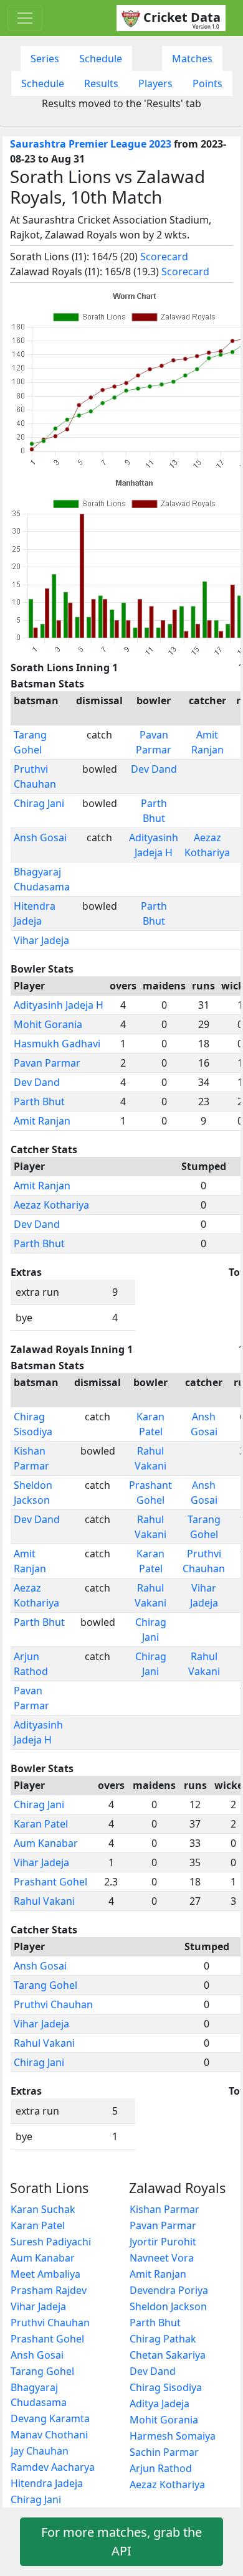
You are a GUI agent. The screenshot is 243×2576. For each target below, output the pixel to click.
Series (45, 59)
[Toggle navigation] (25, 18)
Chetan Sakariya (168, 2355)
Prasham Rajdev (49, 2290)
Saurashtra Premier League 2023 (91, 144)
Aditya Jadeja (160, 2404)
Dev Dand (154, 769)
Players (155, 83)
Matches (192, 59)
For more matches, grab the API (121, 2541)
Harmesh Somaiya (173, 2436)
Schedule (101, 59)
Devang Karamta (50, 2418)
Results (101, 83)
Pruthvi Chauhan (53, 2004)
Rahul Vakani (44, 1901)
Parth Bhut (39, 1102)
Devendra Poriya (169, 2290)
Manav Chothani (49, 2435)
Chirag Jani (39, 803)
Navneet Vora (162, 2258)
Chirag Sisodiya (166, 2387)
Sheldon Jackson (168, 2306)
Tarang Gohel (45, 1985)
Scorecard (164, 257)
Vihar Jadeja (41, 940)
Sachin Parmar (164, 2452)
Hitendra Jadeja (47, 2483)
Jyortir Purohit (163, 2242)
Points (207, 83)
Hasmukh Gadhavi (57, 1044)
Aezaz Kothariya (51, 1205)
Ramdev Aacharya (53, 2467)
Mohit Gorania (48, 1024)
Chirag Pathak (163, 2339)
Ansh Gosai (40, 837)
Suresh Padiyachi (51, 2242)
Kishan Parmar (164, 2209)
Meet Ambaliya (45, 2274)
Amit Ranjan (42, 1121)
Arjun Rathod (161, 2468)
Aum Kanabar (46, 1843)
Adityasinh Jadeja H (59, 1005)
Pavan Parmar (47, 1063)
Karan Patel (41, 1824)
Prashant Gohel (50, 1882)
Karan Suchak (43, 2209)
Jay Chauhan (40, 2451)
